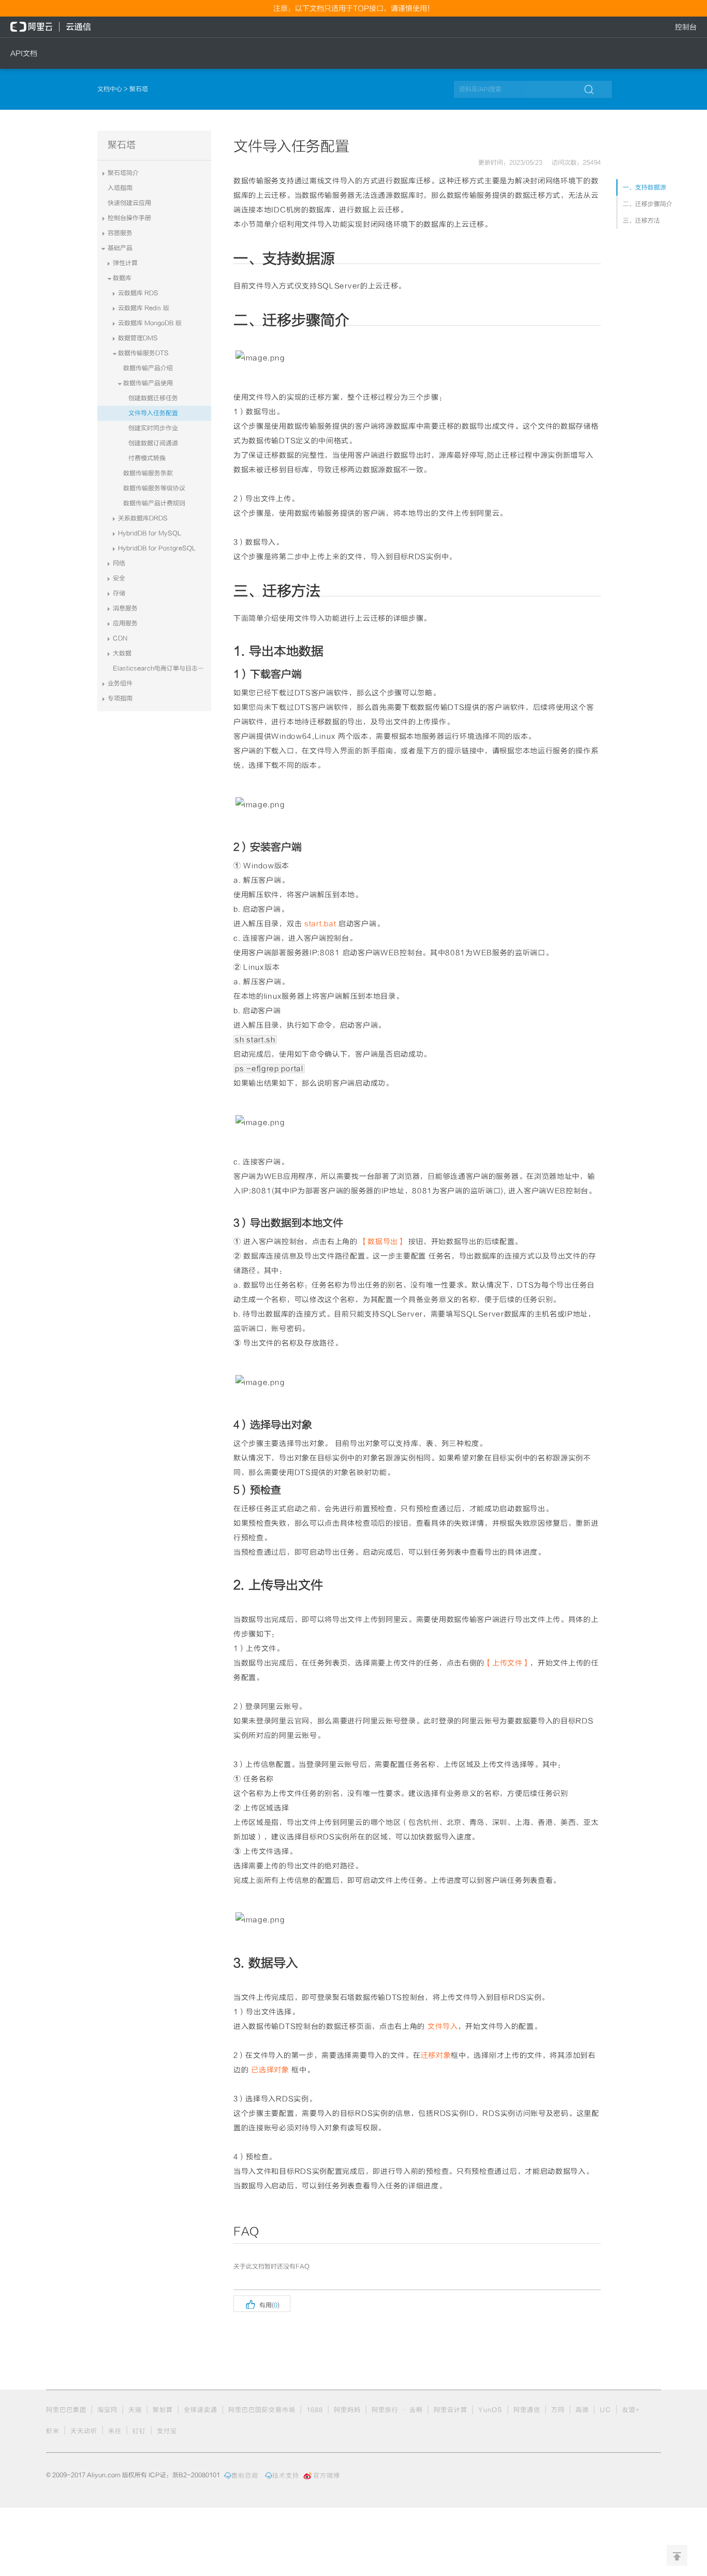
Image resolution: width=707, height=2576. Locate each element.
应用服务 (125, 623)
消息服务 (125, 608)
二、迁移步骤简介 (647, 204)
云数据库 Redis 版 (144, 308)
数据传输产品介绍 (148, 368)
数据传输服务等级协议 (154, 488)
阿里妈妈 (347, 2410)
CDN (120, 638)
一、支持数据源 (644, 187)
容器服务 (120, 233)
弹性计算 (125, 263)
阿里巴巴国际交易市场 (262, 2410)
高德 (582, 2410)
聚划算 (163, 2410)
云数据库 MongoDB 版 (150, 323)
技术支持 (286, 2476)
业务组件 (120, 683)
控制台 (686, 27)
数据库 (122, 278)
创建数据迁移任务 (153, 398)
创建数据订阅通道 (153, 443)
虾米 (53, 2431)
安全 (119, 578)
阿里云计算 (451, 2410)
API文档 (24, 53)
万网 (558, 2410)
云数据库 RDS (138, 293)
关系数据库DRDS (143, 518)
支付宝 (167, 2431)
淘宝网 (107, 2410)
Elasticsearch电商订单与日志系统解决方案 (162, 668)
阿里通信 (527, 2410)
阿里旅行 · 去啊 (397, 2410)
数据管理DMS (138, 338)
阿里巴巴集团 (66, 2410)
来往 (115, 2431)
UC (606, 2410)
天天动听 (84, 2431)
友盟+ (631, 2410)
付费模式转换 (147, 458)
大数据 (122, 653)
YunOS (490, 2410)
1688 (315, 2410)
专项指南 (120, 698)
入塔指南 (120, 188)
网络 (119, 563)
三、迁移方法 (641, 221)
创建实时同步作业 (153, 428)
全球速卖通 (201, 2410)
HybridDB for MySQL (150, 533)
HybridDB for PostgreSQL (157, 548)
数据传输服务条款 (148, 473)
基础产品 (120, 248)
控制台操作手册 (129, 218)
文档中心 (111, 89)
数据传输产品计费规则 (154, 503)
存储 (119, 593)
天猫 (135, 2410)
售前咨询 (245, 2476)
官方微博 (327, 2476)
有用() (262, 2304)
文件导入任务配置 (153, 413)
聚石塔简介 (123, 173)
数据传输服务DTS (143, 353)
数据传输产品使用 (148, 383)
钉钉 (139, 2431)
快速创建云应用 (129, 203)
